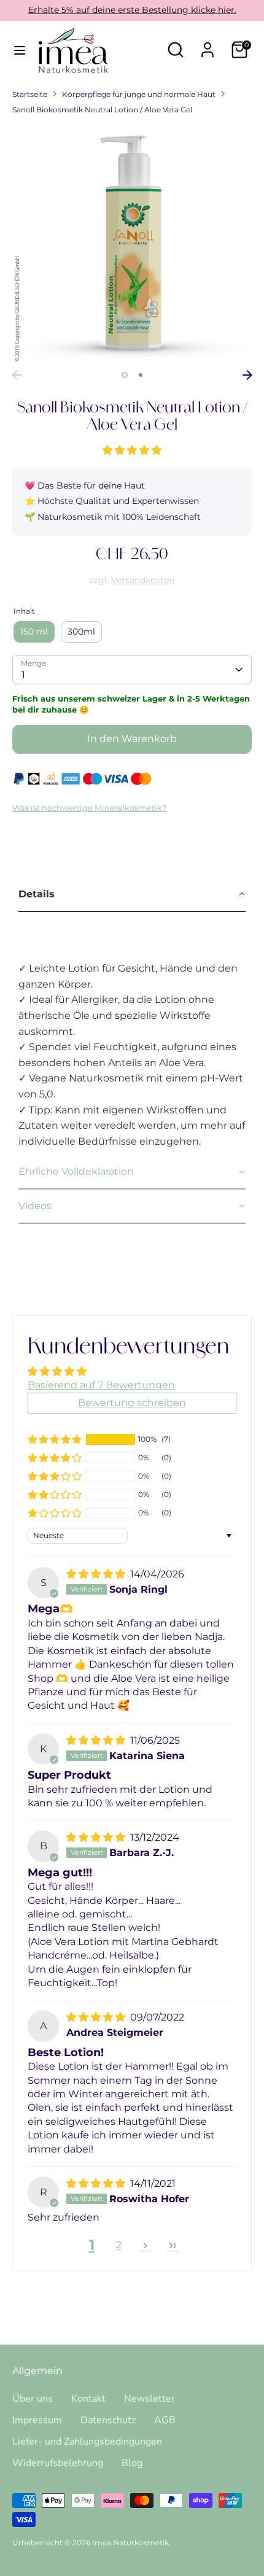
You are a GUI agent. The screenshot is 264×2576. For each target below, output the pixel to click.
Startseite (30, 94)
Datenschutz (108, 2420)
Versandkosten (143, 580)
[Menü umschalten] (20, 50)
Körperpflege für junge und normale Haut (139, 94)
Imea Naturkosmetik (130, 2543)
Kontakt (88, 2399)
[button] (132, 450)
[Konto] (208, 45)
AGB (165, 2420)
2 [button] (141, 375)
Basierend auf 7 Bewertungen (101, 1385)
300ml (81, 632)
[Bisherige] (17, 375)
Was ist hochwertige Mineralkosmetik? (89, 808)
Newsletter (149, 2399)
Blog (132, 2463)
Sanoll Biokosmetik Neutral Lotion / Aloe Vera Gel (102, 110)
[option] (132, 244)
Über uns (33, 2399)
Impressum (37, 2420)
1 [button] (125, 375)
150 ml (34, 632)
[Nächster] (247, 375)
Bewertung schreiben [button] (132, 1403)
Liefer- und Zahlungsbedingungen (87, 2442)
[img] (97, 1574)
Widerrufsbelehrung (58, 2463)
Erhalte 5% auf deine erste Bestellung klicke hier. (132, 10)
